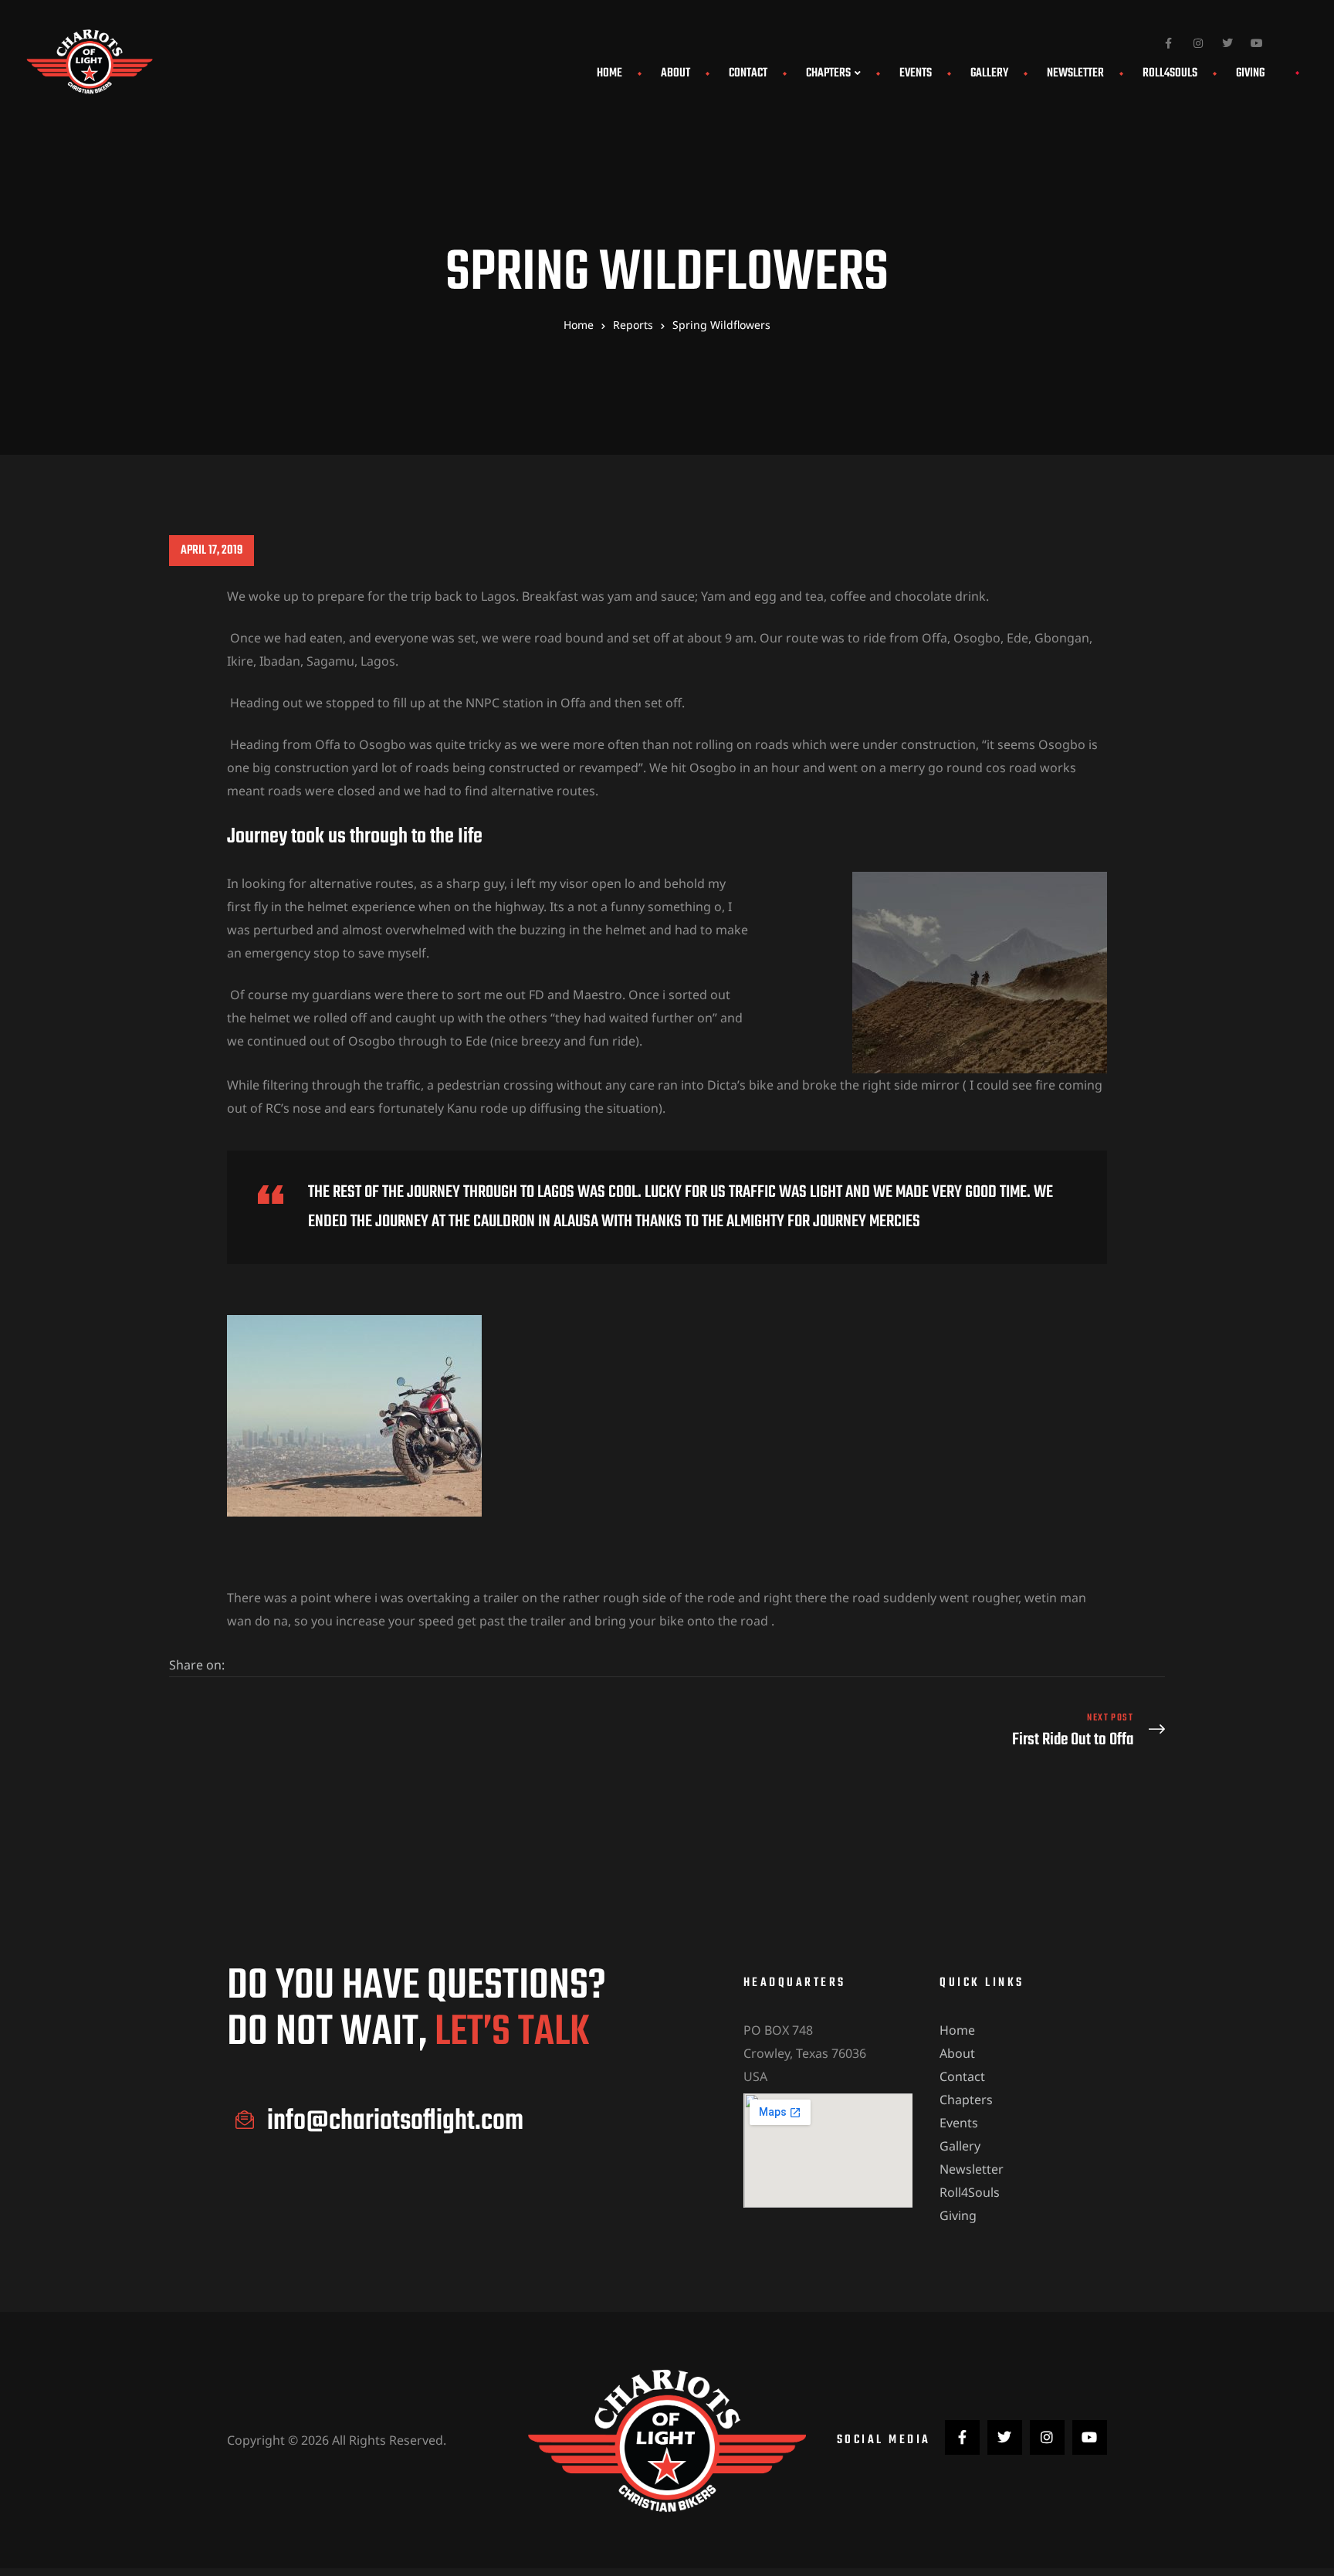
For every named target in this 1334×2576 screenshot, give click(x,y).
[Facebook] (1169, 43)
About (675, 73)
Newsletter (1075, 73)
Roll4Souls (1170, 73)
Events (916, 73)
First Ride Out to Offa (920, 1731)
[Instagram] (1198, 43)
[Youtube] (1257, 43)
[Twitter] (1227, 43)
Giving (1250, 73)
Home (609, 73)
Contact (748, 73)
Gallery (989, 73)
